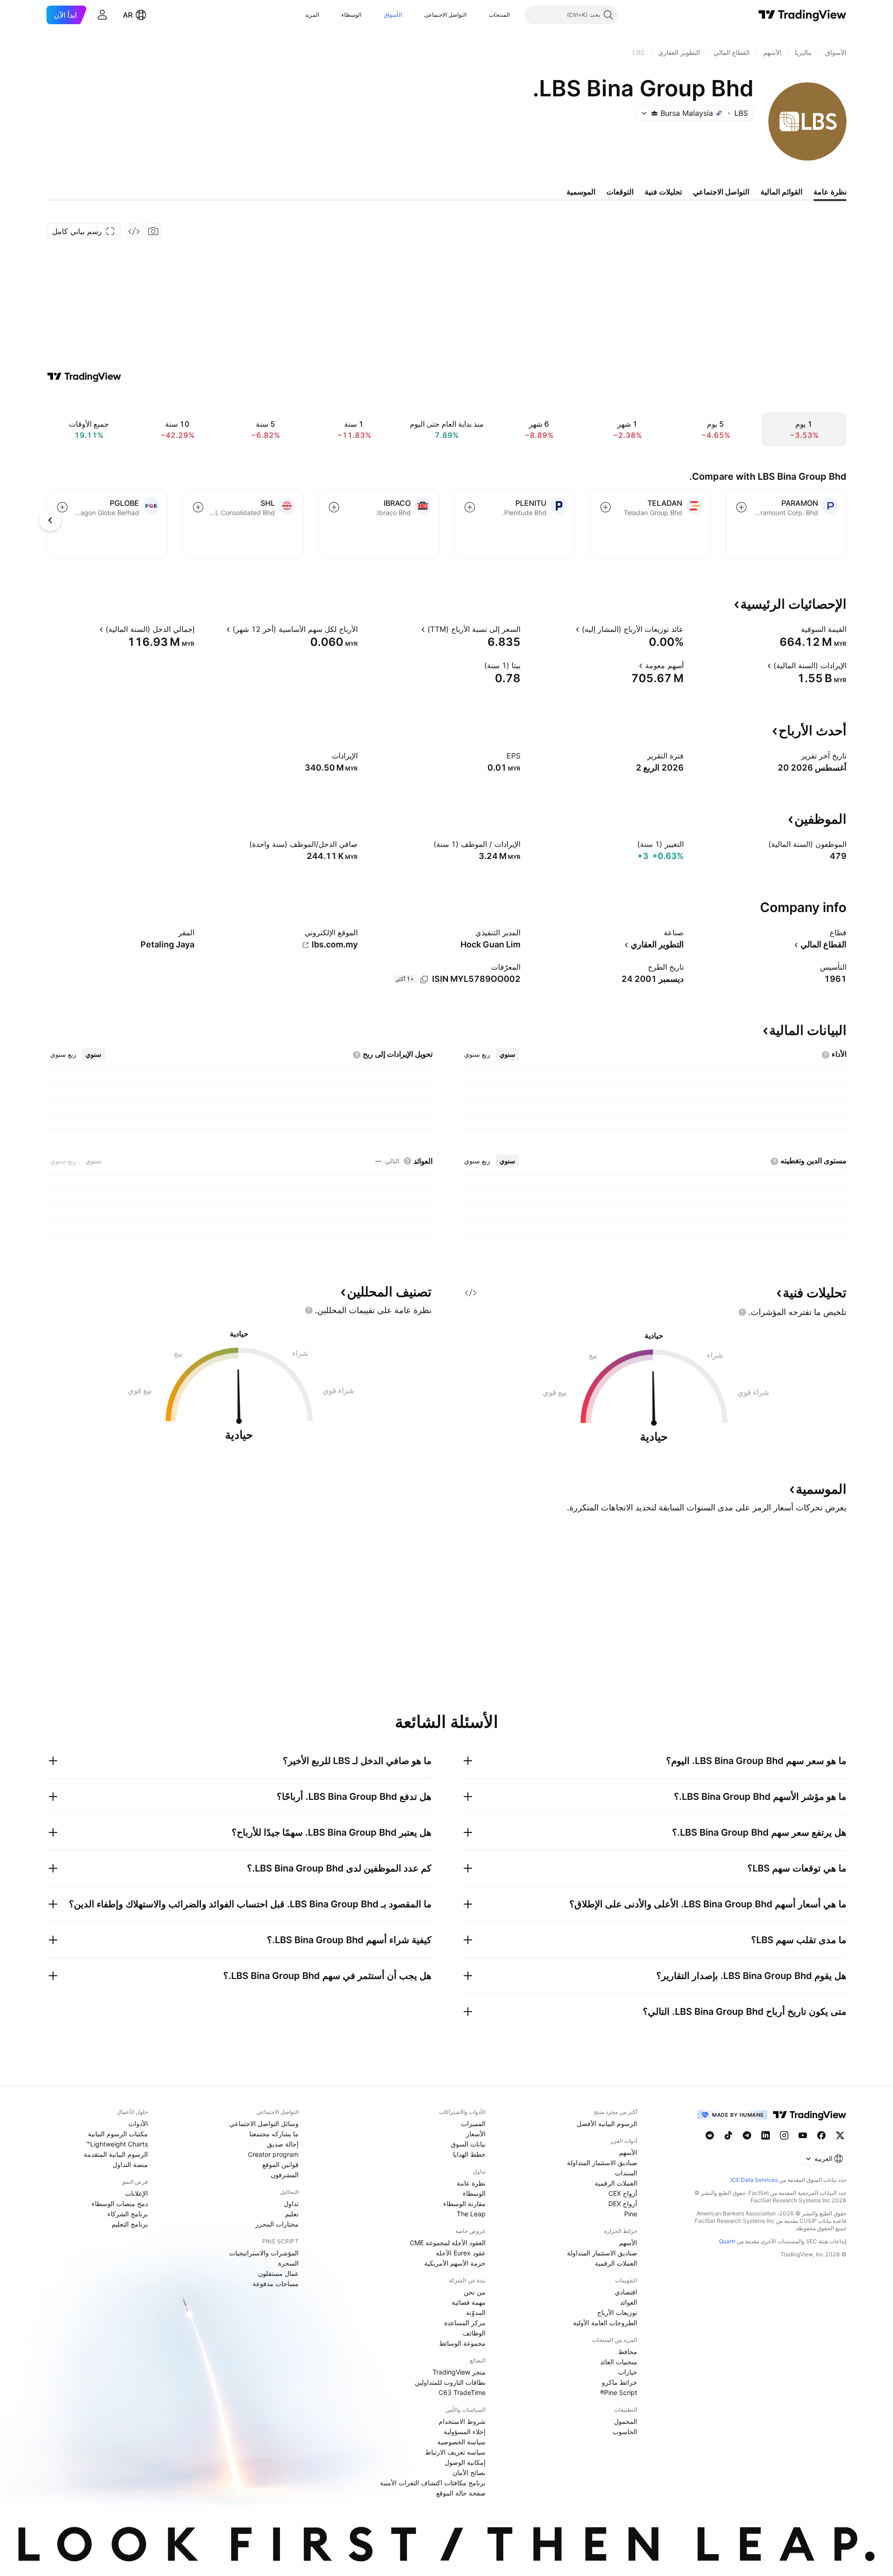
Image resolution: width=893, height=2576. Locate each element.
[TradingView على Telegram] (747, 2135)
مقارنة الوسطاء (464, 2204)
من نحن (475, 2292)
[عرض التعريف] (795, 629)
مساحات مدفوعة (276, 2284)
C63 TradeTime (462, 2392)
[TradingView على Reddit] (710, 2135)
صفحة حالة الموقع (461, 2493)
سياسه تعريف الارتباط (455, 2452)
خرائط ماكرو (620, 2382)
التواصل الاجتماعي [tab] (721, 192)
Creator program (273, 2154)
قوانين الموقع (280, 2164)
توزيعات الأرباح (617, 2312)
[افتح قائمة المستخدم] (102, 15)
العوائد (629, 2302)
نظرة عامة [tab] (830, 192)
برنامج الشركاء (128, 2214)
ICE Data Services (754, 2180)
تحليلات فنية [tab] (663, 192)
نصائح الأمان (469, 2472)
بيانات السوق (468, 2144)
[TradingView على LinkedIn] (766, 2135)
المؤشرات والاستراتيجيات (264, 2253)
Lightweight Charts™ (117, 2144)
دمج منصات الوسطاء (120, 2204)
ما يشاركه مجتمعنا (274, 2134)
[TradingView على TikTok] (728, 2135)
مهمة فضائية (469, 2302)
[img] (654, 113)
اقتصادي (626, 2292)
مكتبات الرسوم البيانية (118, 2134)
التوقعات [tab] (620, 192)
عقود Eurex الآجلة (461, 2253)
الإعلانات (137, 2193)
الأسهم (628, 2152)
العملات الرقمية (616, 2183)
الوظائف (474, 2333)
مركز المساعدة (465, 2323)
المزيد (312, 15)
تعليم (292, 2214)
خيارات (628, 2372)
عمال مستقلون (278, 2273)
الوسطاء (351, 15)
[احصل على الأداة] (134, 231)
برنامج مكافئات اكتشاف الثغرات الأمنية (433, 2483)
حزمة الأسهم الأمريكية (455, 2263)
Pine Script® (619, 2392)
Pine (631, 2214)
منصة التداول (130, 2164)
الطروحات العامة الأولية (605, 2323)
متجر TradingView (459, 2372)
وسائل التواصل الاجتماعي (264, 2123)
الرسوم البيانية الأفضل (607, 2123)
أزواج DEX (623, 2204)
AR (128, 15)
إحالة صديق (283, 2144)
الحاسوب (625, 2432)
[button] (482, 15)
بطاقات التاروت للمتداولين (450, 2382)
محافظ (628, 2351)
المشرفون (285, 2175)
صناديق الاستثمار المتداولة (602, 2163)
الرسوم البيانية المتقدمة (116, 2154)
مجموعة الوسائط (462, 2343)
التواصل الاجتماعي (445, 15)
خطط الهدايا (469, 2154)
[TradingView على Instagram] (784, 2135)
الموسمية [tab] (581, 192)
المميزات (473, 2123)
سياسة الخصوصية (461, 2442)
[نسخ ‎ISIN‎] (424, 979)
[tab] (507, 1054)
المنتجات (499, 15)
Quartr (727, 2241)
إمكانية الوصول (465, 2462)
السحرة (288, 2263)
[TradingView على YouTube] (803, 2135)
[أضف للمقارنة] (741, 507)
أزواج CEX (623, 2193)
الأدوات (138, 2123)
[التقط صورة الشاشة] (153, 231)
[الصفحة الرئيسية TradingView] (803, 15)
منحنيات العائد (619, 2362)
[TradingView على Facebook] (821, 2135)
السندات (626, 2173)
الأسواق (393, 15)
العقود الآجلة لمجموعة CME (448, 2243)
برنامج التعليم (130, 2224)
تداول (291, 2204)
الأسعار (476, 2134)
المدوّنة (476, 2312)
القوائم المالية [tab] (781, 192)
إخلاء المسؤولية (465, 2432)
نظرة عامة (471, 2183)
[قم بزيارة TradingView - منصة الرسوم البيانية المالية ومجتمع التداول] (84, 376)
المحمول (626, 2421)
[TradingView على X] (840, 2135)
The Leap (471, 2214)
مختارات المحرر (277, 2224)
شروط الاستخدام (462, 2421)
